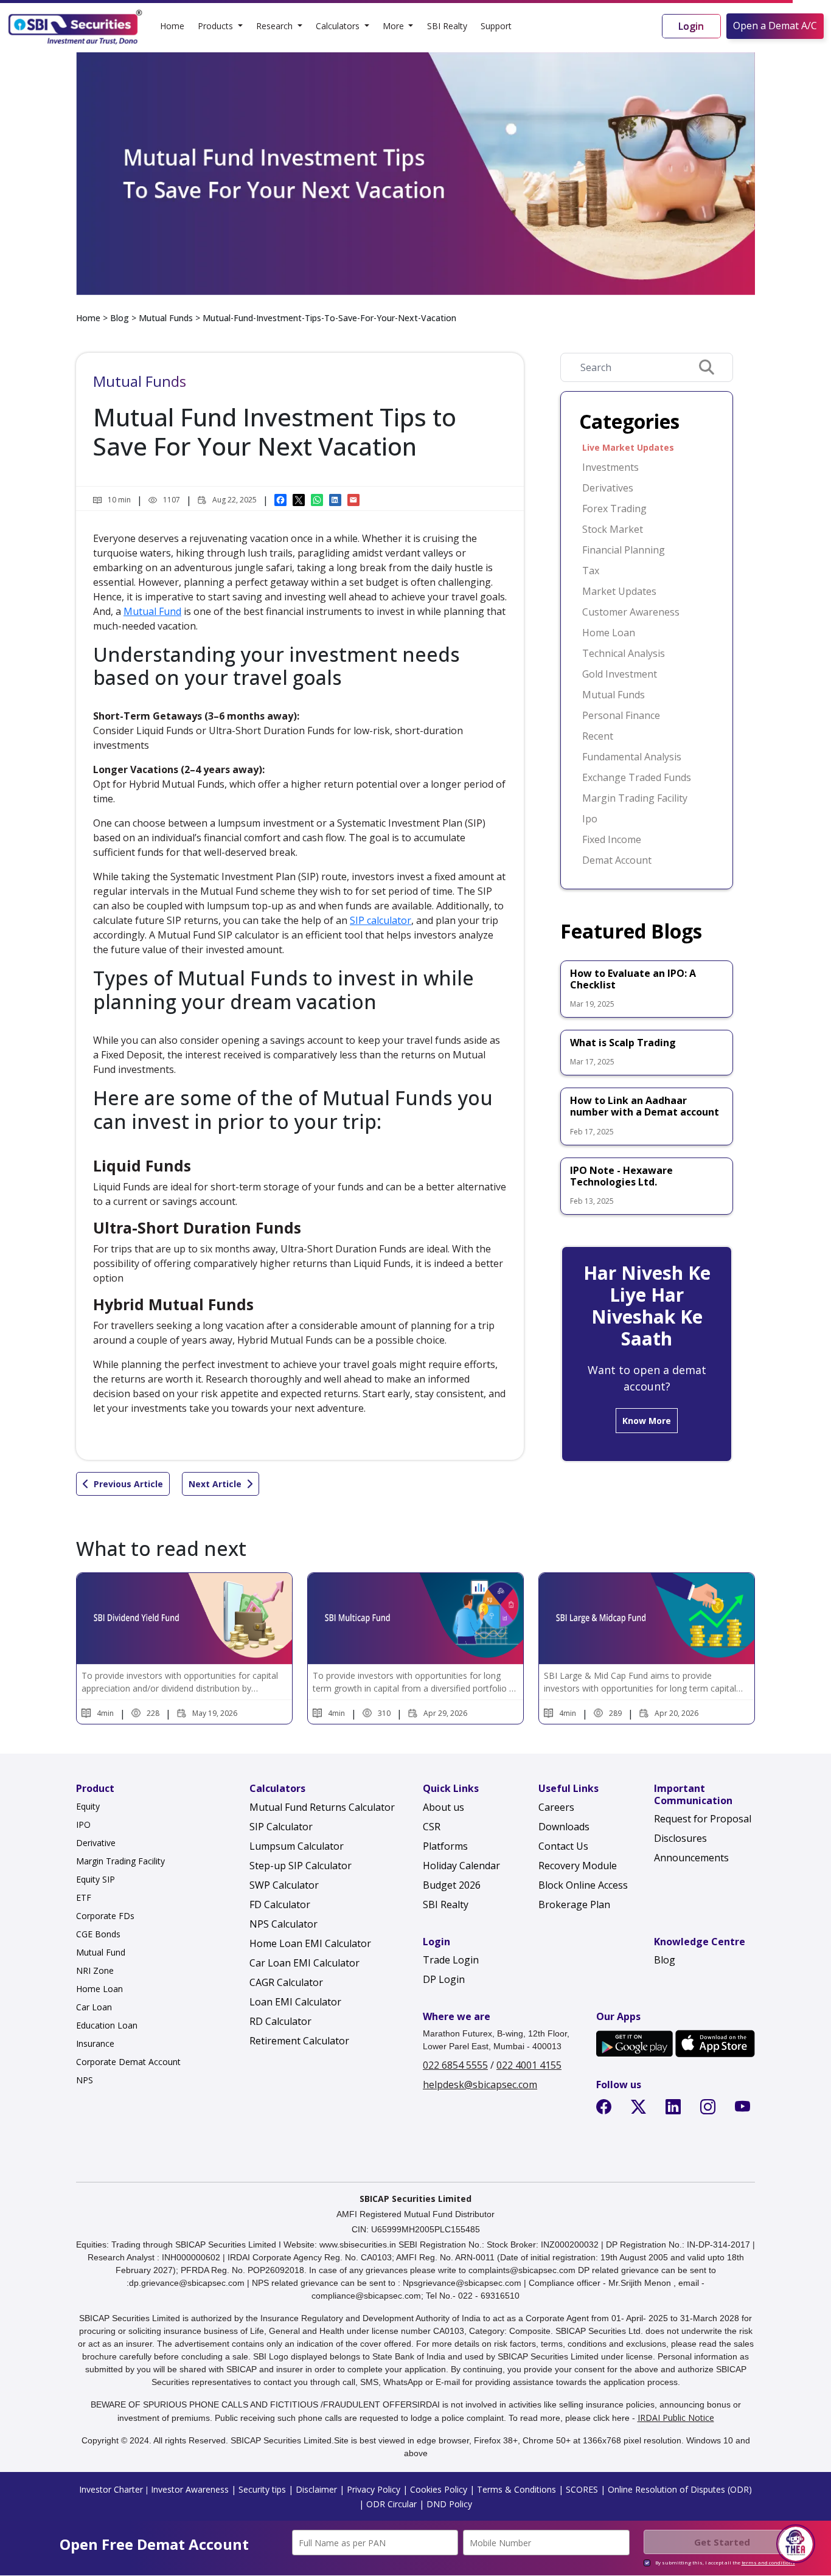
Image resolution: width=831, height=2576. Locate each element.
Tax (591, 571)
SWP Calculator (284, 1885)
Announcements (691, 1858)
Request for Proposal (703, 1819)
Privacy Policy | (376, 2489)
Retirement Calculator (299, 2041)
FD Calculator (280, 1904)
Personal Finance (621, 715)
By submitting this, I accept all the (725, 2562)
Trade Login (451, 1960)
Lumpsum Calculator (297, 1846)
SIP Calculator (281, 1827)
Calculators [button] (339, 26)
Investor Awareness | (193, 2489)
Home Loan (609, 633)
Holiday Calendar (461, 1866)
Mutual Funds (614, 695)
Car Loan (94, 2007)
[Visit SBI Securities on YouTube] (745, 2109)
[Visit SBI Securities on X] (641, 2109)
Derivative (96, 1843)
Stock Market (613, 529)
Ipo (590, 819)
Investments (610, 467)
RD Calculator (280, 2021)
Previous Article (128, 1484)
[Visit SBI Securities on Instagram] (710, 2109)
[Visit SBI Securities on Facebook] (606, 2109)
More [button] (395, 26)
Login (691, 26)
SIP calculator (381, 920)
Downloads (564, 1827)
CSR (432, 1827)
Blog (120, 318)
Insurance (95, 2043)
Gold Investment (620, 674)
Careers (556, 1807)
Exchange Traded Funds (637, 777)
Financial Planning (624, 550)
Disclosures (680, 1838)
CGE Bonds (98, 1934)
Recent (598, 736)
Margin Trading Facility (635, 798)
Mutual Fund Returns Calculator (322, 1807)
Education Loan (107, 2025)
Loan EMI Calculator (295, 2002)
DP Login (444, 1979)
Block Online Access (583, 1885)
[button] (796, 2544)
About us (443, 1807)
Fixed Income (612, 839)
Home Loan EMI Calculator (310, 1943)
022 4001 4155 (529, 2065)
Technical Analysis (624, 653)
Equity (88, 1806)
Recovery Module (578, 1866)
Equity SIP (96, 1879)
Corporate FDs (105, 1916)
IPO (83, 1824)
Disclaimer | (319, 2489)
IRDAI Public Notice (676, 2418)
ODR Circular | (394, 2504)
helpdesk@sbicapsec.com (480, 2085)
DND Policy (448, 2504)
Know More (647, 1421)
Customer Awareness (631, 612)
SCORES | (584, 2489)
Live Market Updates (628, 447)
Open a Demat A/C (775, 26)
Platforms (445, 1846)
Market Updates (619, 591)
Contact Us (563, 1846)
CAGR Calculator (286, 1982)
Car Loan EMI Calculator (304, 1963)
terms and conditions (768, 2562)
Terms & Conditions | (519, 2489)
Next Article (215, 1484)
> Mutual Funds (161, 318)
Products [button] (217, 26)
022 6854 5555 (455, 2065)
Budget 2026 (452, 1885)
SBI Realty (447, 26)
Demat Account (617, 860)
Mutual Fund (152, 611)
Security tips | (265, 2489)
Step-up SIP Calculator (301, 1866)
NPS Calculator (283, 1924)
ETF (84, 1897)
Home (172, 26)
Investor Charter (111, 2489)
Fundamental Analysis (632, 757)
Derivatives (608, 488)
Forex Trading (614, 509)
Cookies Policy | (441, 2489)
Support (496, 26)
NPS (85, 2080)
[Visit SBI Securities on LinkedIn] (676, 2109)
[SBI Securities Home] (75, 26)
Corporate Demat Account (128, 2062)
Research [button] (276, 26)
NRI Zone (95, 1970)
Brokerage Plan (574, 1904)
